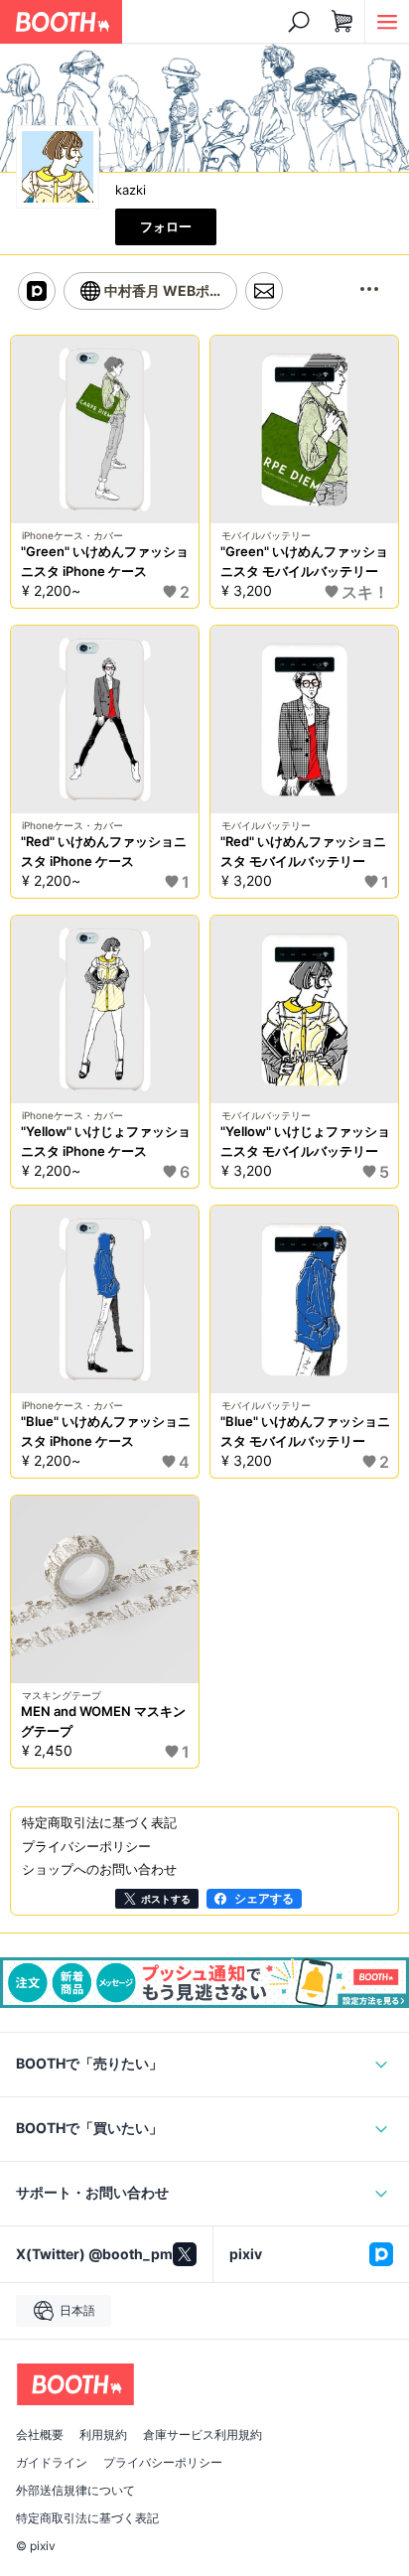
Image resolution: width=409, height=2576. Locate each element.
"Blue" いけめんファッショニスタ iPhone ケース (106, 1431)
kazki (131, 190)
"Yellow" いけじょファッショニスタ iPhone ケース (106, 1141)
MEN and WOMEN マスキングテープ (103, 1721)
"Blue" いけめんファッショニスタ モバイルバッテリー (305, 1431)
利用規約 (103, 2435)
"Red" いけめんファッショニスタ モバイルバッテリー (303, 851)
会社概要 (40, 2435)
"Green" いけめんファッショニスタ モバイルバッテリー (304, 561)
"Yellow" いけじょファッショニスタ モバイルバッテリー (305, 1141)
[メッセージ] (264, 291)
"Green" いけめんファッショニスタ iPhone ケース (105, 561)
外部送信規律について (75, 2491)
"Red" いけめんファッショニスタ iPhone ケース (104, 851)
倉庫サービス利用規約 (203, 2435)
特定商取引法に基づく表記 (87, 2518)
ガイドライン (52, 2463)
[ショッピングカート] (342, 22)
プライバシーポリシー (163, 2463)
